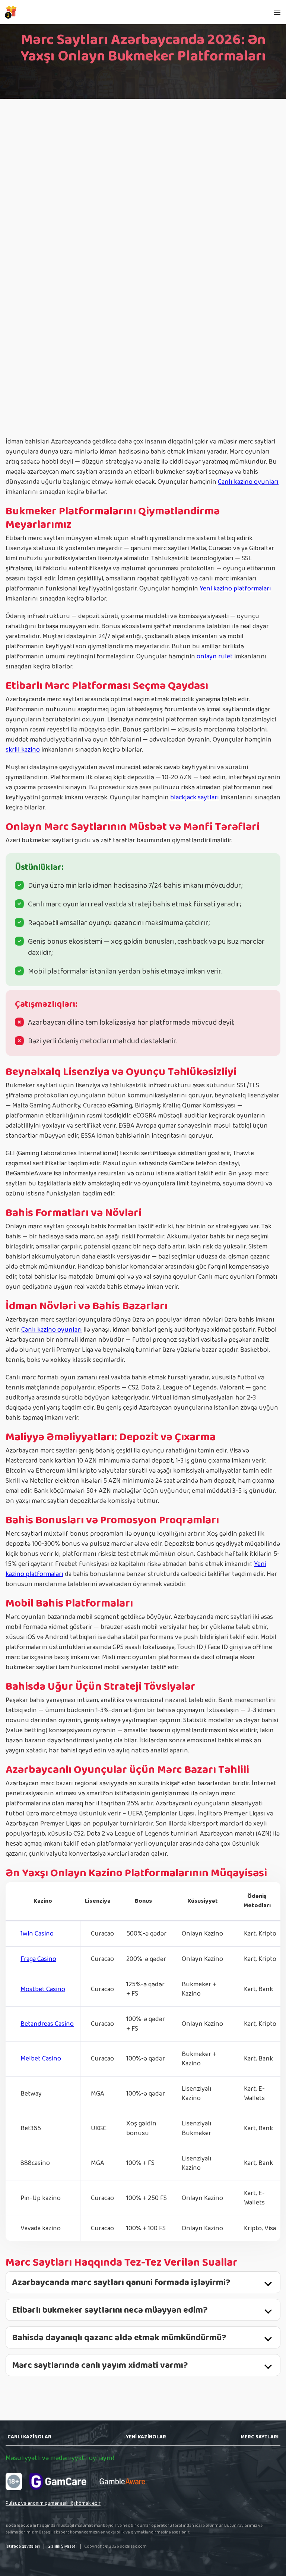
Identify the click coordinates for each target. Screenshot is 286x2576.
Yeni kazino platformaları (235, 589)
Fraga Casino (38, 1959)
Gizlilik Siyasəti (62, 2546)
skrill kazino (23, 750)
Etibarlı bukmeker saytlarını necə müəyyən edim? (110, 2310)
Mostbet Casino (43, 1989)
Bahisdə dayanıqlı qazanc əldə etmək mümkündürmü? (119, 2338)
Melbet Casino (41, 2059)
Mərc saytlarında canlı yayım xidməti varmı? (100, 2366)
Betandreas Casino (47, 2024)
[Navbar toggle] (277, 12)
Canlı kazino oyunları (248, 482)
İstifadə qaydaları (23, 2546)
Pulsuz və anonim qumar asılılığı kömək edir (53, 2503)
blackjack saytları (195, 797)
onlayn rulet (215, 656)
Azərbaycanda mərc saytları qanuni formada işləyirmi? (121, 2283)
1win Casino (37, 1934)
